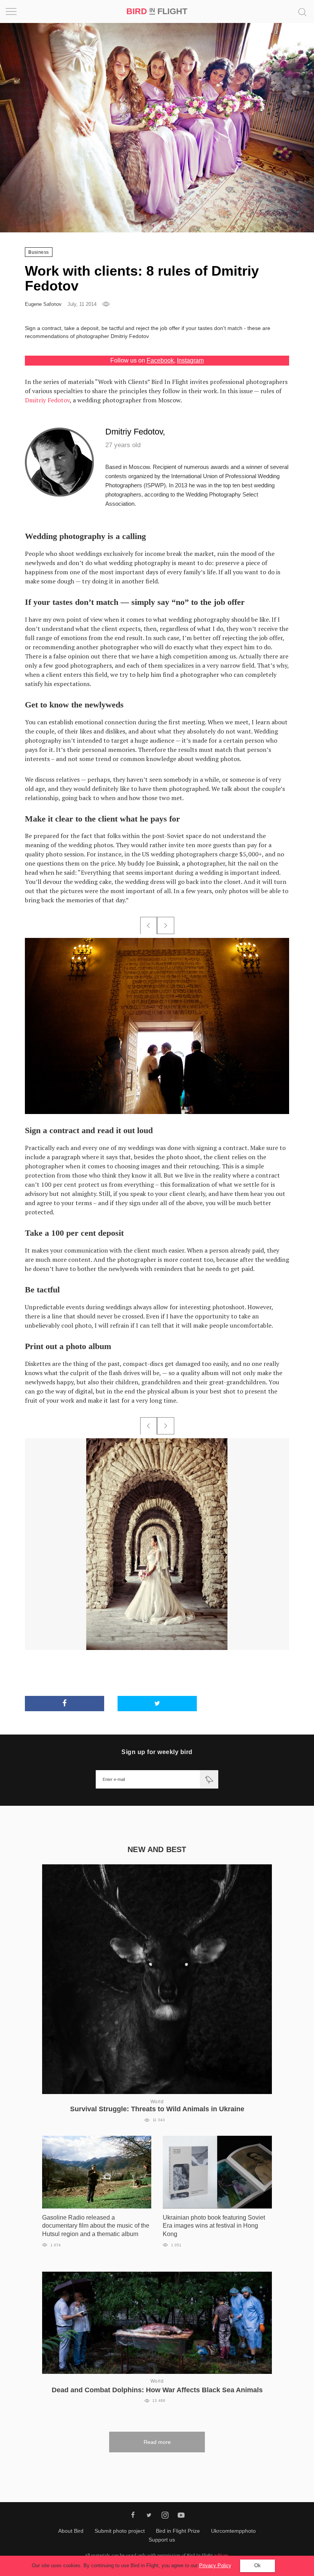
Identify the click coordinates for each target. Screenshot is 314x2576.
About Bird (71, 2531)
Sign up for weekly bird (157, 1752)
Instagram (190, 360)
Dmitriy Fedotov (47, 400)
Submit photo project (120, 2531)
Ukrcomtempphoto (233, 2531)
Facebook (160, 360)
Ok (258, 2565)
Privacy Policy (215, 2565)
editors (221, 2555)
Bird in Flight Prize (178, 2531)
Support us (162, 2540)
